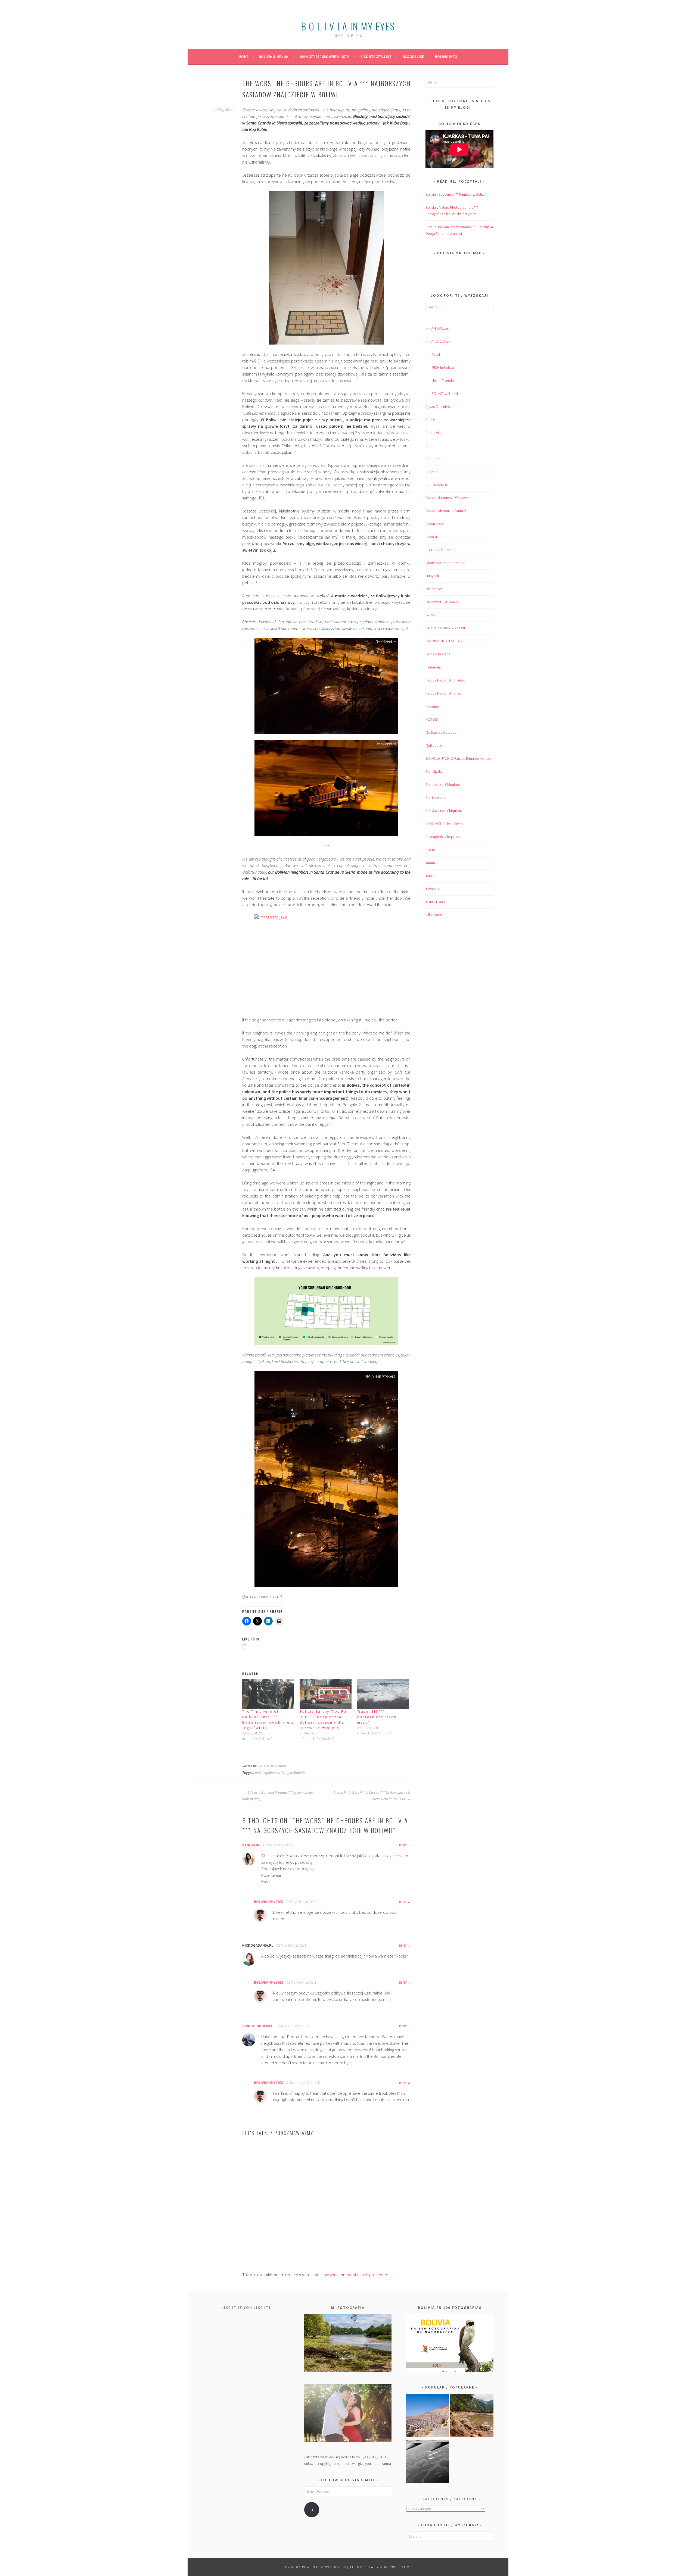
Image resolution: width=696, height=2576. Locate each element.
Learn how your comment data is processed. (350, 2275)
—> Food (433, 354)
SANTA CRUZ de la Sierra (444, 824)
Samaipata (434, 771)
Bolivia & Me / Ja (274, 57)
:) (312, 2510)
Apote (430, 420)
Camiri (430, 446)
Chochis (432, 472)
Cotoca (431, 537)
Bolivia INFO (446, 57)
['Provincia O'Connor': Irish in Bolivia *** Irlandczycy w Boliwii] (472, 2416)
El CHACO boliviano (441, 550)
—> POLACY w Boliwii (442, 393)
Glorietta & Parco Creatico (445, 563)
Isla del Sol (434, 589)
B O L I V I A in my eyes (348, 26)
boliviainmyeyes (269, 1902)
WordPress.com (395, 2567)
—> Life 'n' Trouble (440, 380)
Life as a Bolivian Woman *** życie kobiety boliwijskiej (277, 1796)
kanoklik (251, 1845)
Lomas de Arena (438, 654)
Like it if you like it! (246, 2308)
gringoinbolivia (257, 2026)
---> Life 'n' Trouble (272, 1766)
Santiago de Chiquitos (442, 837)
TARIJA (430, 876)
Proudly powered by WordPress (316, 2567)
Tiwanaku (433, 889)
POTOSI (432, 719)
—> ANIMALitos (437, 328)
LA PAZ (431, 615)
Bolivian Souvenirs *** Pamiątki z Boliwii (456, 194)
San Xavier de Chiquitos (444, 811)
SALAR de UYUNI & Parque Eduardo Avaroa (458, 758)
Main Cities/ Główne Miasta (324, 57)
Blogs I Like (413, 57)
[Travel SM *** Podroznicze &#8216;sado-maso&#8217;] (383, 1694)
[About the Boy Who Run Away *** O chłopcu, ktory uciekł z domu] (428, 2416)
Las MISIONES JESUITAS (444, 641)
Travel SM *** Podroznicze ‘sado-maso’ (378, 1717)
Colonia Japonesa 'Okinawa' (448, 498)
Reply (403, 1845)
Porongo (432, 706)
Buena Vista (434, 433)
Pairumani (433, 667)
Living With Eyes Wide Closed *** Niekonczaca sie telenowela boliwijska (372, 1796)
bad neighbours (267, 1773)
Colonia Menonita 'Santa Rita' (448, 511)
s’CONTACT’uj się (376, 57)
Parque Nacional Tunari (443, 693)
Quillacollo (434, 745)
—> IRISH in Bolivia (440, 367)
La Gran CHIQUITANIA (442, 602)
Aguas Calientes (438, 407)
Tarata (430, 863)
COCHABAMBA (437, 485)
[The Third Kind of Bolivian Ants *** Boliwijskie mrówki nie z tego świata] (268, 1694)
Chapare (432, 459)
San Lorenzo (435, 798)
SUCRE (431, 850)
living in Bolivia (293, 1773)
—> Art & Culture (438, 341)
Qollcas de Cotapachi (442, 732)
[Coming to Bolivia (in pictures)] (428, 2462)
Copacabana (436, 524)
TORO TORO (435, 902)
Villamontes (434, 915)
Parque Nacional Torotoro (445, 680)
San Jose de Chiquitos (443, 784)
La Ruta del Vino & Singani (445, 628)
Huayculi (432, 576)
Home (244, 57)
